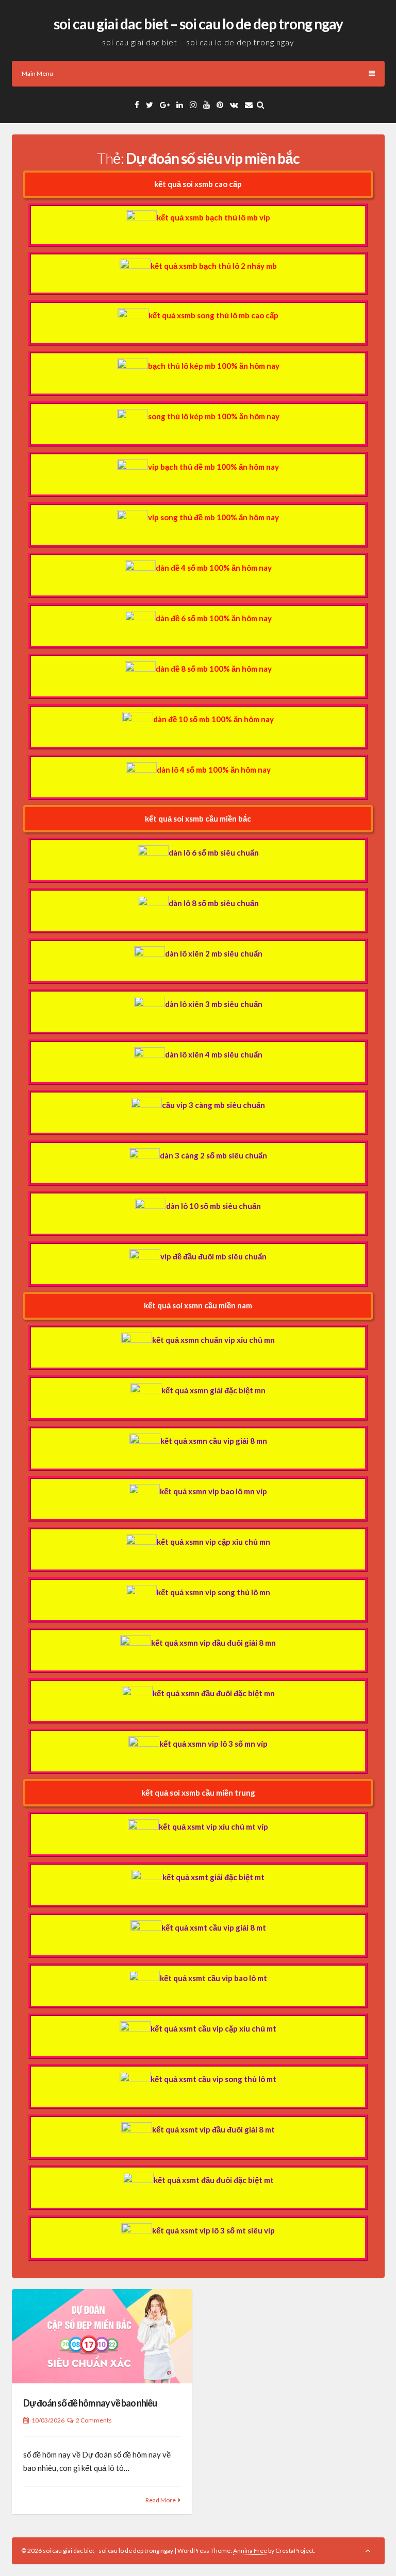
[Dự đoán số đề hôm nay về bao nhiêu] (102, 2336)
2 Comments (94, 2420)
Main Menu (37, 73)
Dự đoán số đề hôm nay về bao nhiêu (90, 2403)
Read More (161, 2500)
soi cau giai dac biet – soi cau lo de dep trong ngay (198, 24)
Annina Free (250, 2551)
